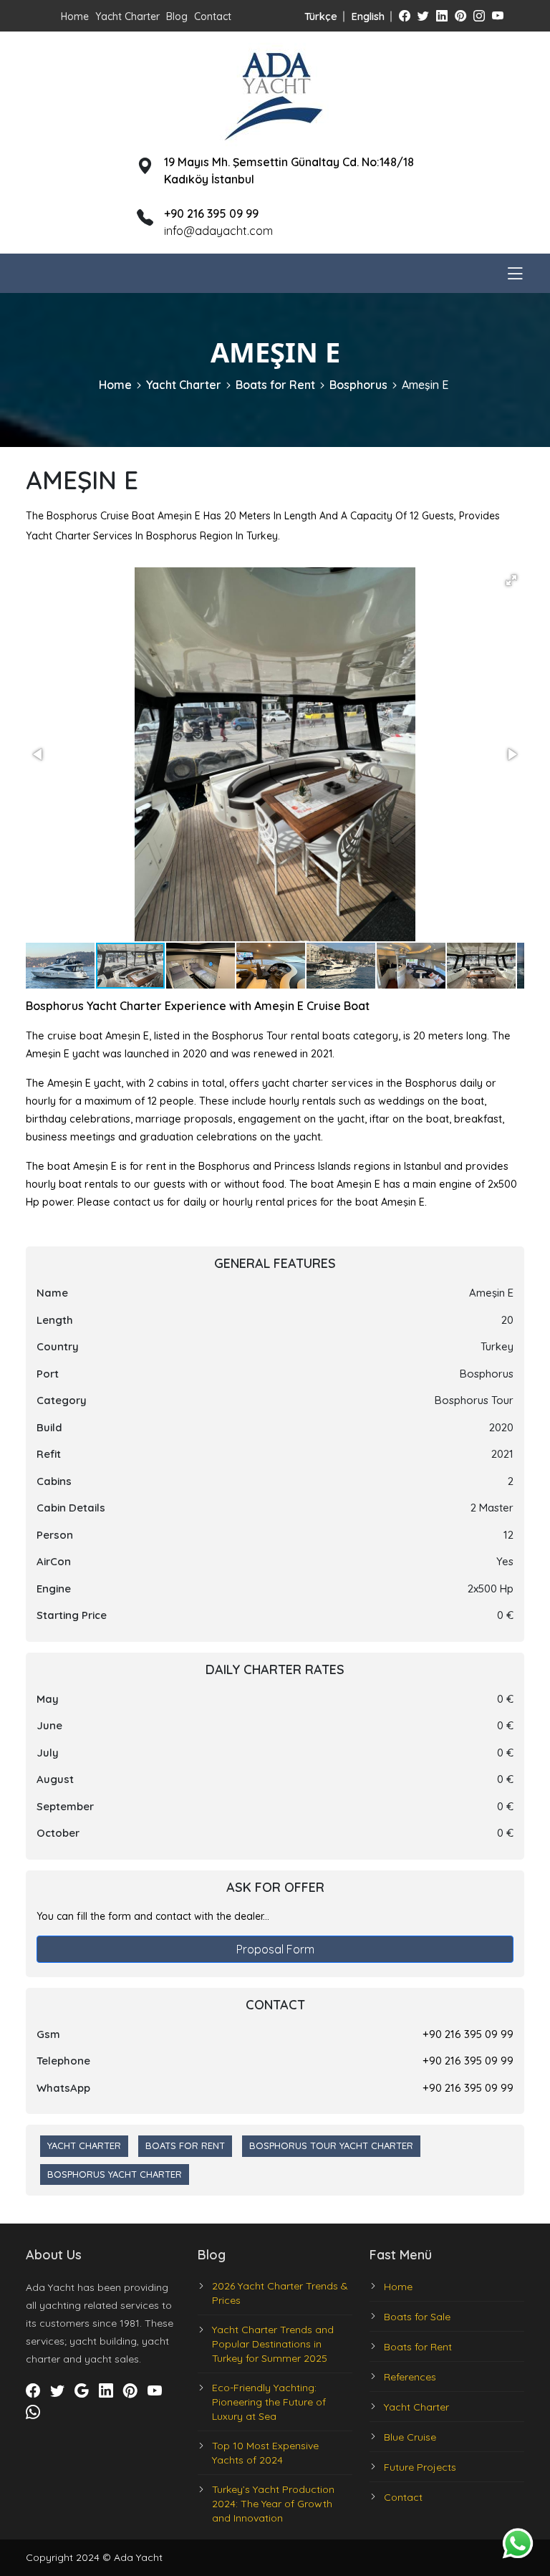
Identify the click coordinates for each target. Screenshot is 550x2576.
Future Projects (420, 2467)
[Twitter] (423, 16)
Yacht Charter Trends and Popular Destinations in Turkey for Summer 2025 (273, 2344)
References (410, 2377)
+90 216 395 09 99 (468, 2034)
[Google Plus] (82, 2390)
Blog (177, 16)
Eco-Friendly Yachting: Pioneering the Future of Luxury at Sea (269, 2402)
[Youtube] (498, 16)
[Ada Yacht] (275, 92)
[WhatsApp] (33, 2412)
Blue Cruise (410, 2437)
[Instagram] (479, 16)
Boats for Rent (275, 385)
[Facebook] (405, 16)
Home (75, 16)
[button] (511, 580)
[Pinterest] (460, 16)
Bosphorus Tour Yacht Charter (331, 2145)
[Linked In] (442, 16)
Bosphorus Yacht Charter (115, 2174)
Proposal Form (275, 1949)
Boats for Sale (417, 2317)
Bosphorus (358, 385)
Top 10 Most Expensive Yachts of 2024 (265, 2453)
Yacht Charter (127, 16)
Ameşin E (425, 385)
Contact (213, 16)
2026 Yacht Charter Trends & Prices (280, 2293)
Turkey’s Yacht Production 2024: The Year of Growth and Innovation (273, 2504)
